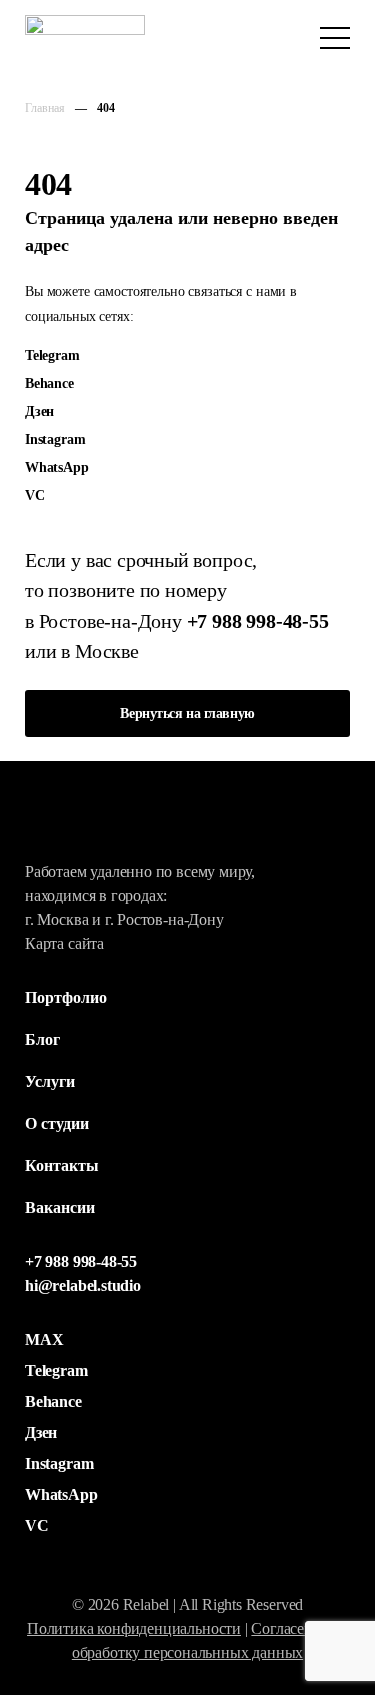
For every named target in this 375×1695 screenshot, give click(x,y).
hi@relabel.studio (83, 1285)
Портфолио (66, 997)
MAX (44, 1339)
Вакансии (60, 1207)
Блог (42, 1039)
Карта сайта (64, 943)
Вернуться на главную (187, 713)
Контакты (62, 1165)
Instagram (55, 439)
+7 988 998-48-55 (258, 621)
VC (35, 495)
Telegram (52, 355)
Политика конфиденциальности (134, 1628)
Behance (49, 383)
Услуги (50, 1081)
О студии (57, 1123)
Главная (45, 108)
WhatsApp (57, 467)
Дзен (39, 411)
